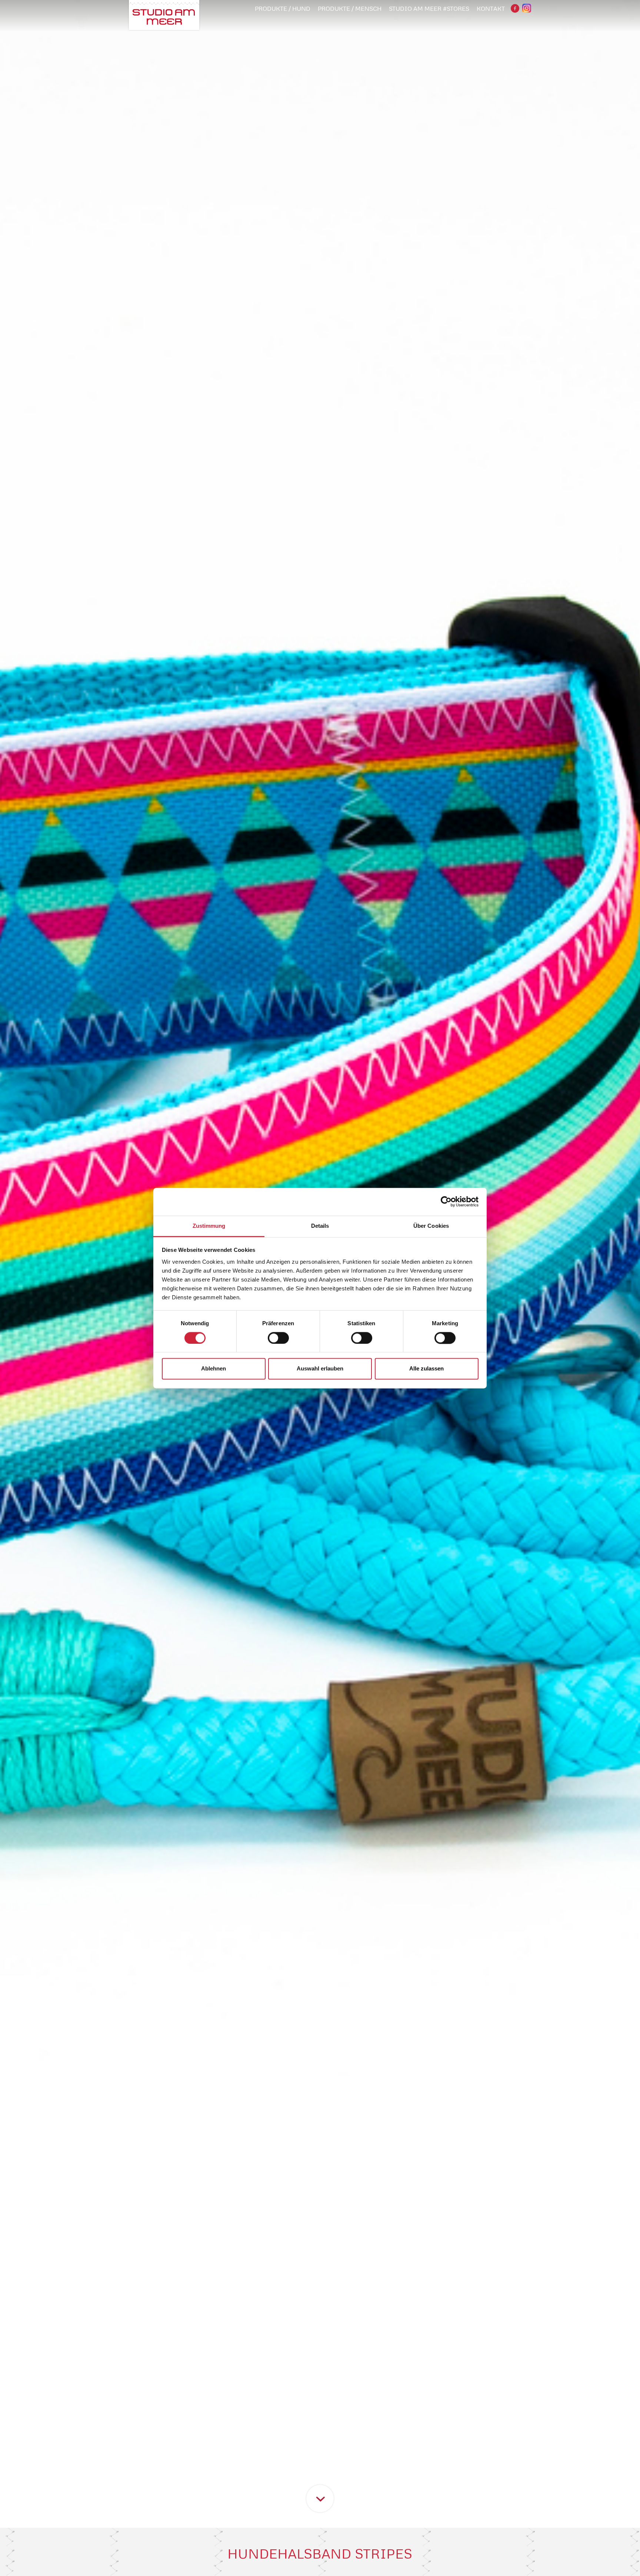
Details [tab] (320, 1226)
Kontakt (491, 9)
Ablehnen (214, 1369)
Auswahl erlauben (320, 1369)
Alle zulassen (426, 1369)
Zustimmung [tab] (209, 1226)
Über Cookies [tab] (431, 1226)
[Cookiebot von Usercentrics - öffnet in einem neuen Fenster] (446, 1201)
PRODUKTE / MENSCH (350, 9)
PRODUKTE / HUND (283, 9)
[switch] (278, 1338)
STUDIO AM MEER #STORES (429, 9)
